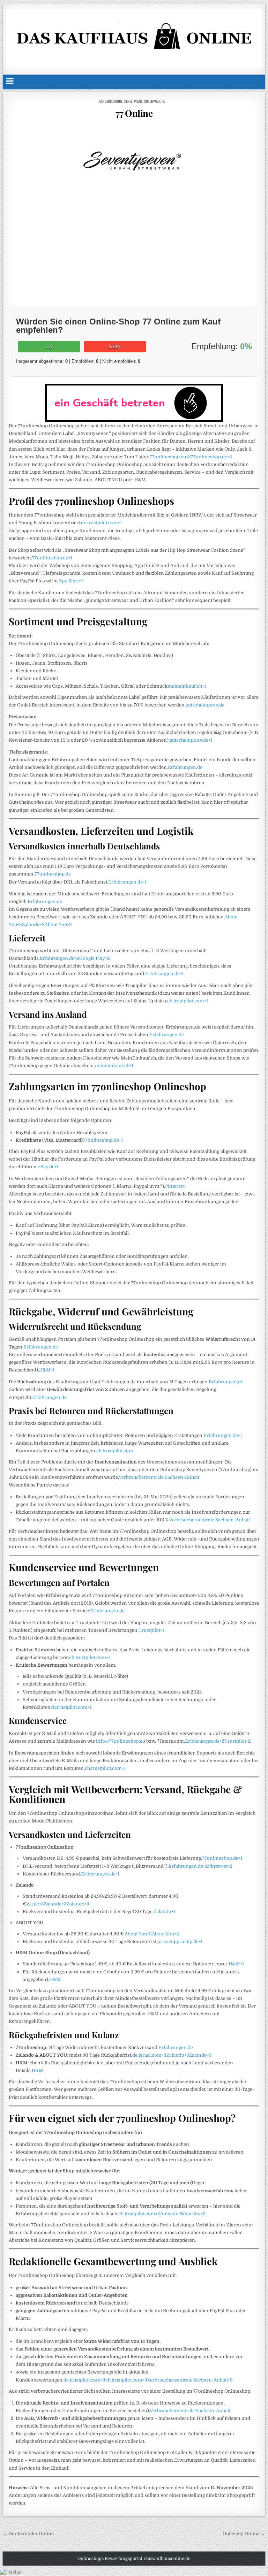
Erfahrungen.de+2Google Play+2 (75, 958)
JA (49, 347)
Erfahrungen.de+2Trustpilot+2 (218, 1741)
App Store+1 (71, 581)
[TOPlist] (11, 2572)
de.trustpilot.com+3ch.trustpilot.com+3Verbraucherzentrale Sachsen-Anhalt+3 (148, 2380)
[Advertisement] (134, 249)
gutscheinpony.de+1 (191, 740)
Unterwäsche (154, 101)
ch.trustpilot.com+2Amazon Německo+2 (162, 2214)
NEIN (115, 347)
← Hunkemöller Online (28, 2534)
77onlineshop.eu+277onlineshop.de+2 (191, 457)
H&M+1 (47, 1370)
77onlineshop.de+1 (103, 1140)
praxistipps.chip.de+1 (180, 1941)
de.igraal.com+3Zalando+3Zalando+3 (172, 2055)
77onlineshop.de (53, 874)
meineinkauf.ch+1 (187, 686)
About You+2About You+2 (152, 1934)
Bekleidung (113, 101)
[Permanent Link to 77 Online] (134, 161)
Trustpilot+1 (151, 1630)
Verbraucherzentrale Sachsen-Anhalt (159, 1477)
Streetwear (133, 101)
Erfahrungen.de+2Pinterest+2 (200, 1866)
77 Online (134, 113)
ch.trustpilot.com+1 (188, 1001)
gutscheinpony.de (205, 705)
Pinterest (175, 1186)
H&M (55, 1979)
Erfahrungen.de (185, 767)
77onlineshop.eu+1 (52, 558)
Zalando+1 (164, 1912)
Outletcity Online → (244, 2534)
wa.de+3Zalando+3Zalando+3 (58, 1904)
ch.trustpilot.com (115, 1451)
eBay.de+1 (48, 1167)
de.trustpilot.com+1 (101, 523)
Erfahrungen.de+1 (127, 882)
